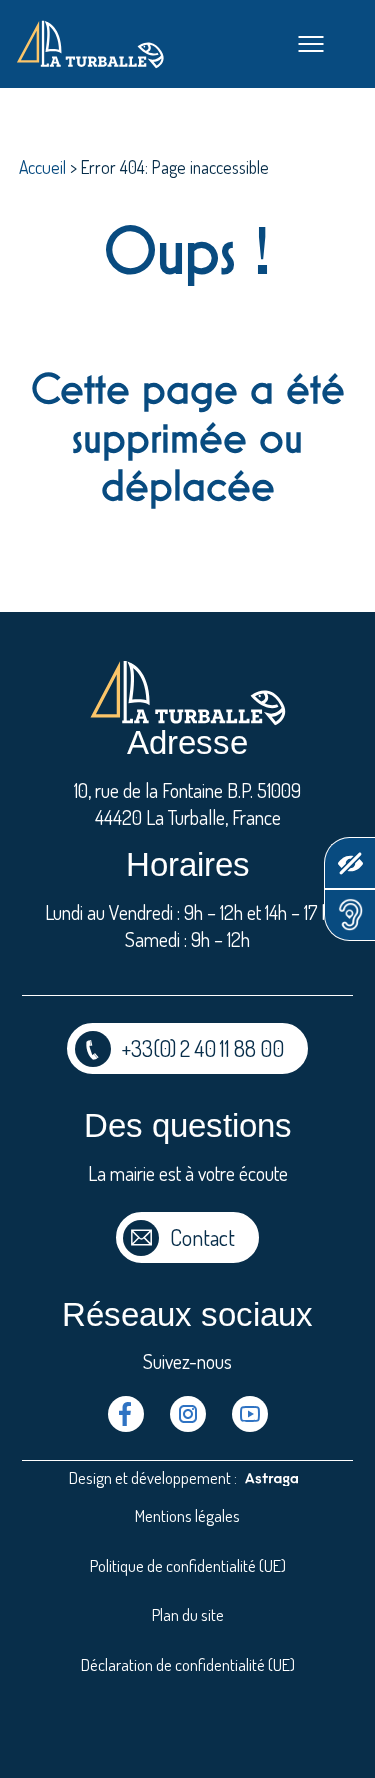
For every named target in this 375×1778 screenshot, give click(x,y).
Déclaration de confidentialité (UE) (188, 1664)
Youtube (250, 1414)
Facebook (126, 1414)
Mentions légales (187, 1515)
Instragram (188, 1414)
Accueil (42, 167)
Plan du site (188, 1614)
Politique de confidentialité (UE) (188, 1565)
